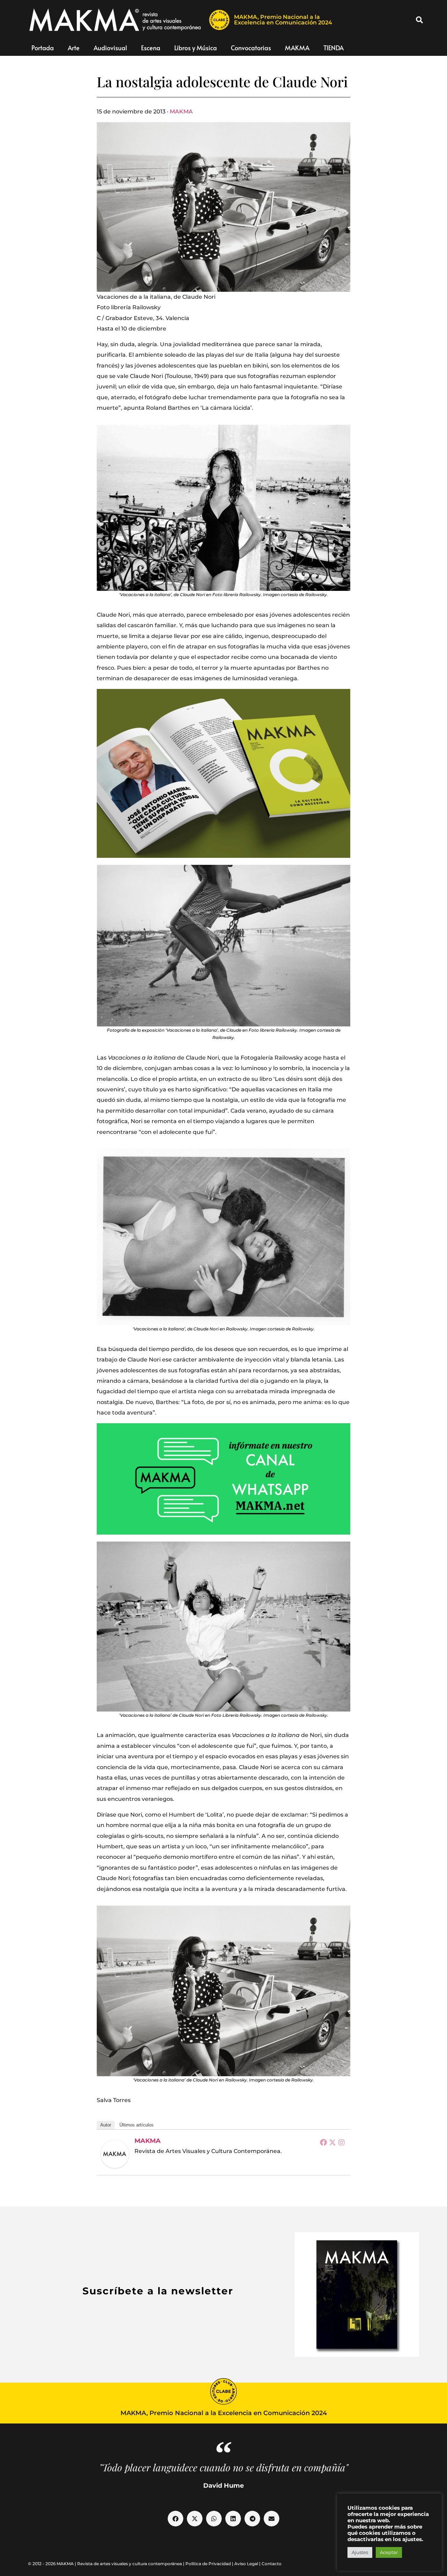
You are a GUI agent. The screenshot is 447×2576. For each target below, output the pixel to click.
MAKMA (297, 48)
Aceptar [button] (389, 2552)
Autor (106, 2125)
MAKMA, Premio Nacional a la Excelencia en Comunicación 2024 (283, 20)
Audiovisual (110, 48)
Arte (74, 48)
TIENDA (334, 48)
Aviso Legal (246, 2564)
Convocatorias (251, 48)
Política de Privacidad (208, 2564)
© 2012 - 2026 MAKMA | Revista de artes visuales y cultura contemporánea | (107, 2564)
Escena (151, 48)
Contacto (272, 2564)
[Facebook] (323, 2142)
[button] (419, 20)
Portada (43, 48)
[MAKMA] (115, 2154)
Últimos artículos (137, 2125)
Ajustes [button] (360, 2552)
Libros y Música (196, 48)
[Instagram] (342, 2142)
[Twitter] (332, 2142)
